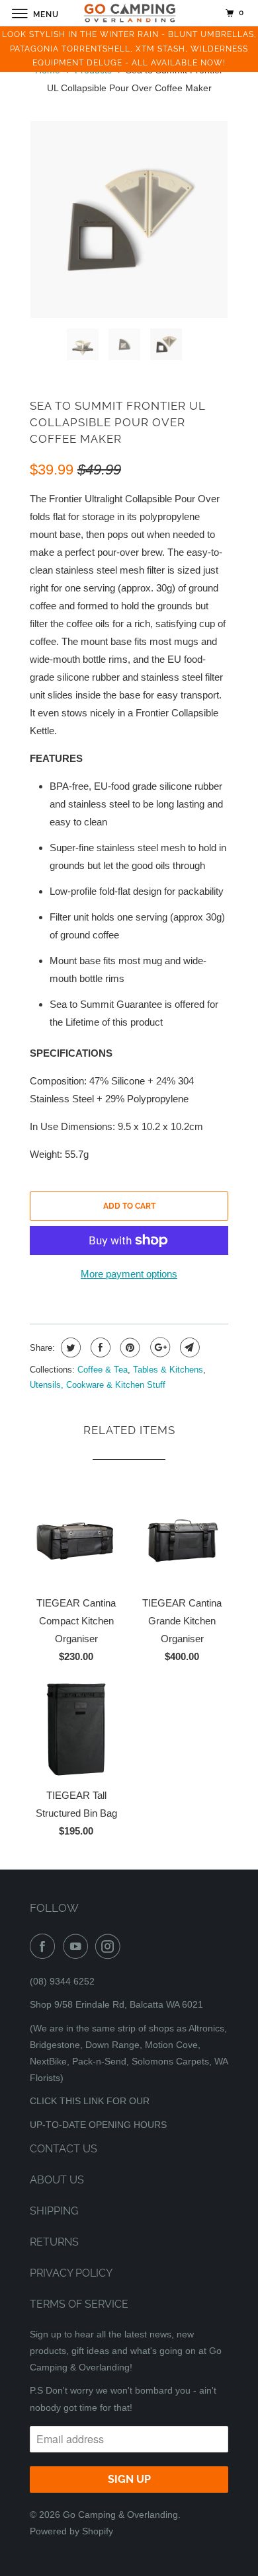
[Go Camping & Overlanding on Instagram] (110, 1946)
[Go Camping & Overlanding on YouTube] (78, 1946)
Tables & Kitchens (168, 1370)
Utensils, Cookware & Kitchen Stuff (98, 1385)
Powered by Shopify (71, 2531)
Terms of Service (79, 2304)
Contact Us (64, 2149)
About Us (57, 2180)
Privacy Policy (71, 2273)
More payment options (129, 1274)
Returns (54, 2242)
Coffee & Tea (103, 1370)
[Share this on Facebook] (99, 1347)
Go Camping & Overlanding (120, 2515)
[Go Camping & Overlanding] (129, 13)
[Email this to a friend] (188, 1347)
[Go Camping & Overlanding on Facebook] (45, 1946)
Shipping (54, 2211)
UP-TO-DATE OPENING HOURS (98, 2125)
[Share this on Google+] (158, 1347)
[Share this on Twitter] (69, 1347)
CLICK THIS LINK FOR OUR (90, 2101)
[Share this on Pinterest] (129, 1347)
